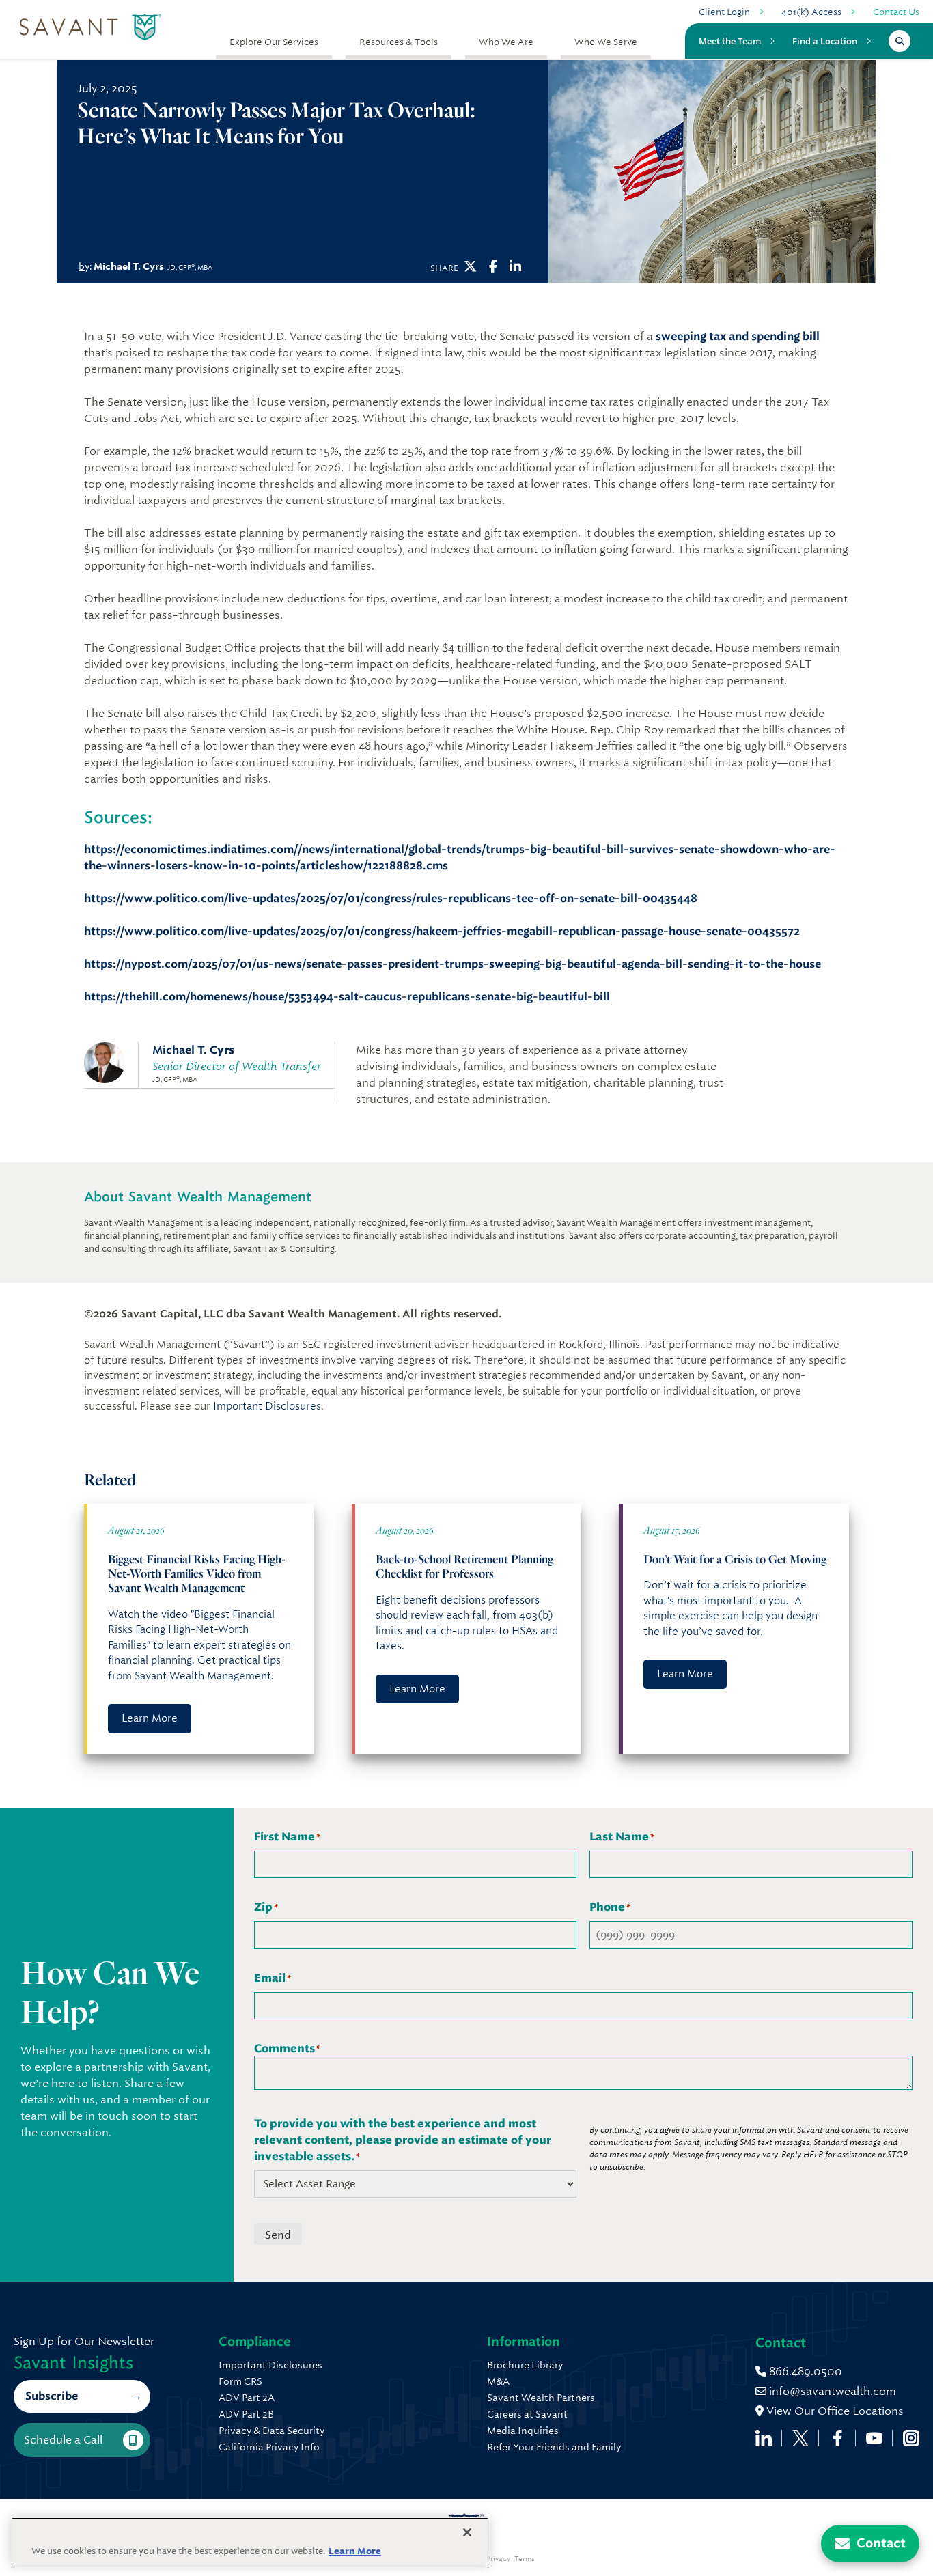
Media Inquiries (523, 2431)
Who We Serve (606, 42)
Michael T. (193, 1050)
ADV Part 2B (246, 2414)
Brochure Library (525, 2365)
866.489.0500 (804, 2371)
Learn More (150, 1718)
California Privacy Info (269, 2447)
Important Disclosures (267, 1406)
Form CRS (240, 2381)
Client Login (724, 12)
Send (278, 2235)
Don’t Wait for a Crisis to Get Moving (735, 1559)
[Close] (467, 2532)
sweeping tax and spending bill (738, 336)
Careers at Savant (527, 2414)
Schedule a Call (63, 2440)
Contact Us (896, 12)
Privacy (498, 2559)
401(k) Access (811, 12)
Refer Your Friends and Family (554, 2447)
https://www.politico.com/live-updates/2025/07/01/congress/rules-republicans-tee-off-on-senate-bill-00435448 (391, 898)
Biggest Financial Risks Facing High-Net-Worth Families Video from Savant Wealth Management (197, 1573)
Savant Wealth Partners (541, 2398)
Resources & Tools (399, 42)
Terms (525, 2559)
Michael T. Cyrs (129, 266)
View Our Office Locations (834, 2411)
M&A (498, 2381)
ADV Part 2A (247, 2398)
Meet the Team (730, 41)
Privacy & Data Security (271, 2431)
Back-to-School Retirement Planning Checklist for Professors (464, 1566)
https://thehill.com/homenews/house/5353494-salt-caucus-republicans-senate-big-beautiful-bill (347, 997)
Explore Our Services (274, 42)
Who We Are (506, 42)
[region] (250, 2541)
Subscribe (52, 2396)
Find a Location (825, 41)
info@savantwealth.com (833, 2391)
